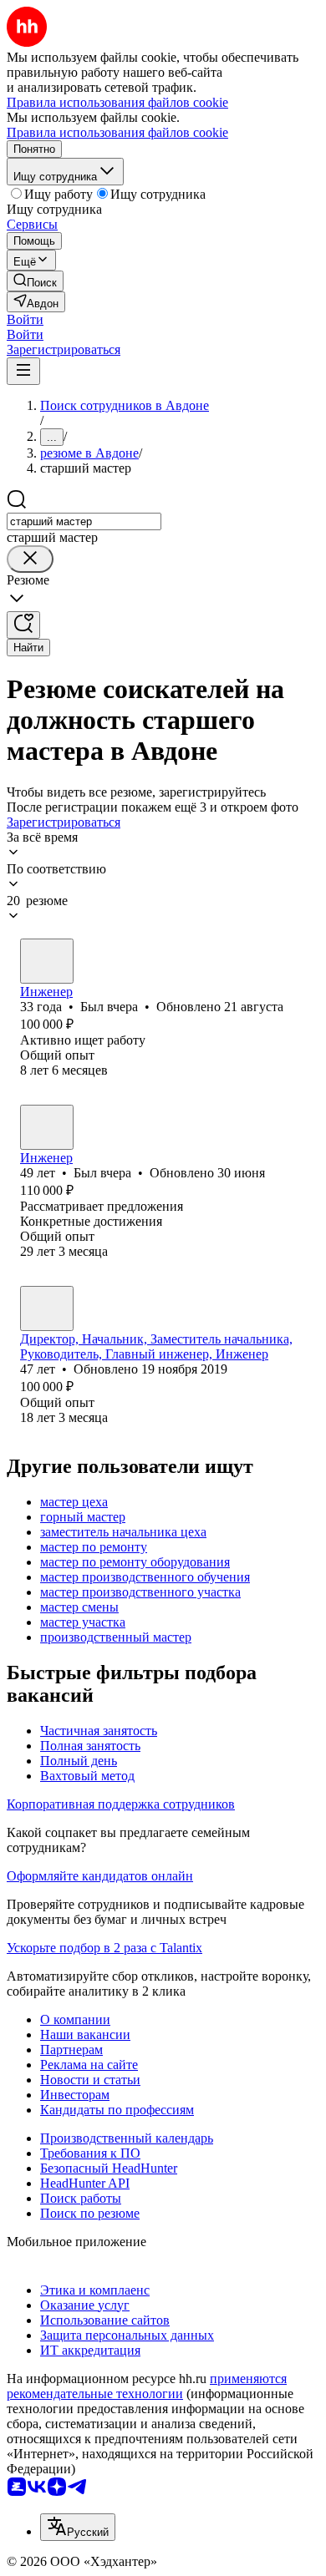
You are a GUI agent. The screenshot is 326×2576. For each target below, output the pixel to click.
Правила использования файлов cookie (117, 132)
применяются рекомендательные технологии (147, 2386)
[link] (35, 281)
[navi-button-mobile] (23, 371)
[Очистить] (30, 559)
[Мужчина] (47, 961)
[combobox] (84, 521)
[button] (25, 319)
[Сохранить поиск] (23, 625)
